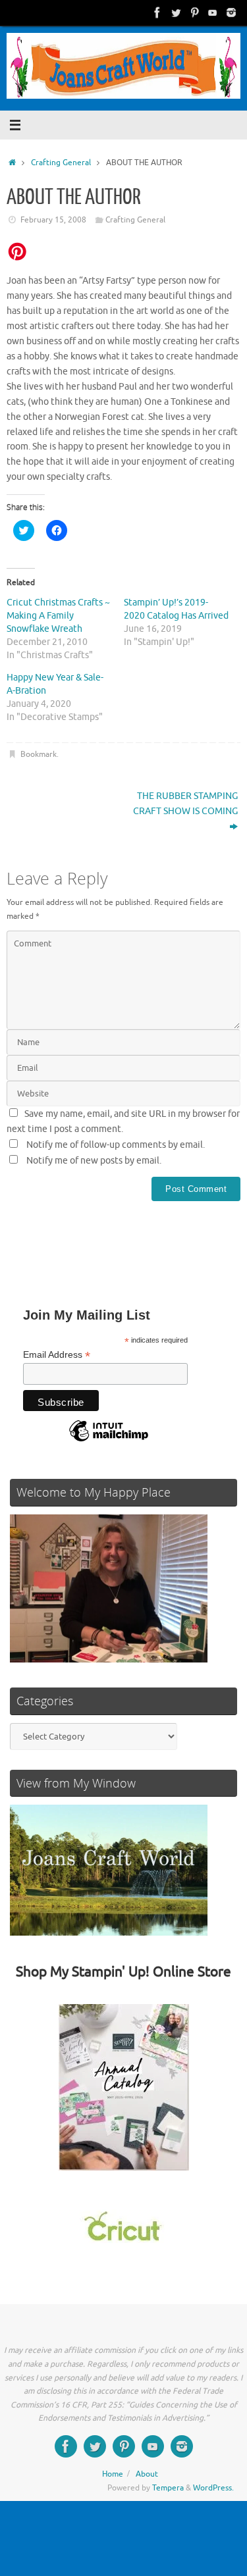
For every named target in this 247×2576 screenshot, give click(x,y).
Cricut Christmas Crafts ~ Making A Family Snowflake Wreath (58, 616)
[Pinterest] (194, 13)
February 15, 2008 (53, 220)
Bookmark (39, 754)
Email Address (57, 1355)
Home (113, 2474)
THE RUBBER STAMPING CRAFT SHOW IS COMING (185, 804)
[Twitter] (176, 13)
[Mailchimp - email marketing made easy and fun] (109, 1441)
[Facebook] (157, 13)
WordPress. (213, 2488)
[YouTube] (213, 13)
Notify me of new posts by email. (94, 1161)
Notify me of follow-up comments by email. (116, 1145)
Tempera (168, 2488)
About (147, 2474)
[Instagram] (231, 13)
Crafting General (61, 163)
